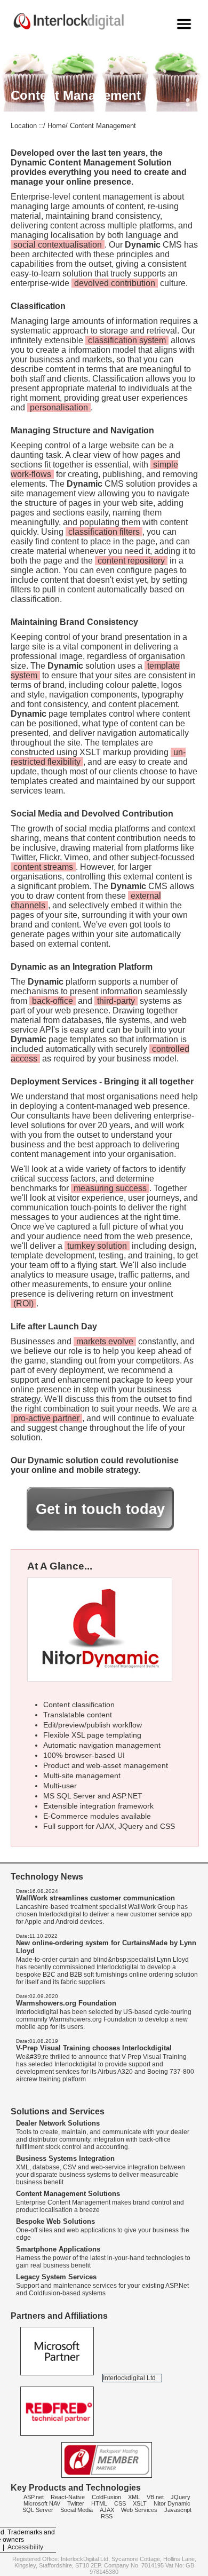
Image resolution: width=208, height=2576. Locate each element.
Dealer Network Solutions (58, 2123)
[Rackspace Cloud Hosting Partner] (107, 2476)
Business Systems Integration (65, 2158)
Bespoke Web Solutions (55, 2221)
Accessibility (25, 2547)
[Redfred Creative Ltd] (57, 2438)
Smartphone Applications (58, 2249)
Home (57, 126)
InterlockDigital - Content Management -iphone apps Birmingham (89, 21)
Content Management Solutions (68, 2194)
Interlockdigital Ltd (129, 2378)
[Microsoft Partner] (58, 2378)
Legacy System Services (56, 2277)
